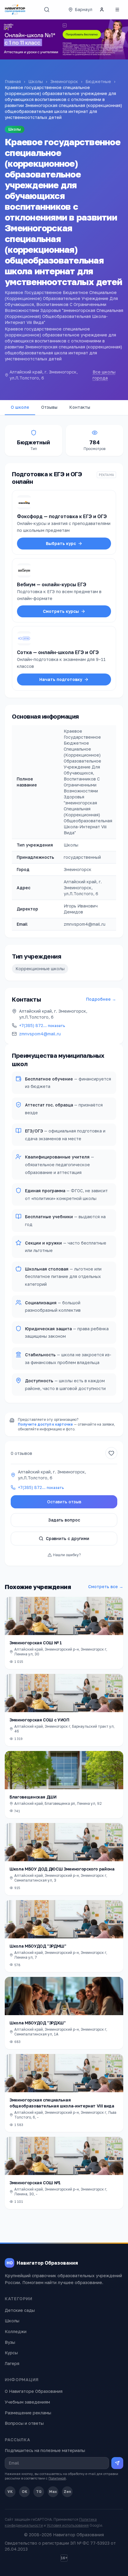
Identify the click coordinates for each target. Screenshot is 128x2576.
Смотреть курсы (61, 611)
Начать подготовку (61, 679)
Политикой (57, 2478)
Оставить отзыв (64, 1502)
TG (39, 2492)
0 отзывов (21, 1453)
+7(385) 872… (42, 1025)
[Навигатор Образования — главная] (15, 10)
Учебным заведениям (27, 2402)
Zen (67, 2492)
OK (25, 2492)
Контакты (80, 407)
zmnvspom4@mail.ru (40, 1034)
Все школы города (104, 375)
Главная (13, 81)
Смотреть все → (106, 1587)
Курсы (11, 2353)
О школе (20, 407)
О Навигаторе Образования (34, 2391)
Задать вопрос (64, 1520)
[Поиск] (47, 10)
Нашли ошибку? (67, 1555)
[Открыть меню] (117, 10)
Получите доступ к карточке (45, 1424)
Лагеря (12, 2363)
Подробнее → (101, 999)
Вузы (10, 2342)
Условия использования (68, 2525)
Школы (36, 81)
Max (53, 2492)
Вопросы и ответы (24, 2423)
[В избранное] (111, 1453)
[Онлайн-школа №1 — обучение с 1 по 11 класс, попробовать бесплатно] (64, 39)
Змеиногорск (64, 81)
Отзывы (49, 407)
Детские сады (20, 2310)
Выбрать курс (61, 543)
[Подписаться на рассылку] (117, 2463)
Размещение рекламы (28, 2413)
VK (10, 2492)
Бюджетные (98, 81)
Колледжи (16, 2331)
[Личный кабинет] (102, 10)
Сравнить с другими (68, 1538)
